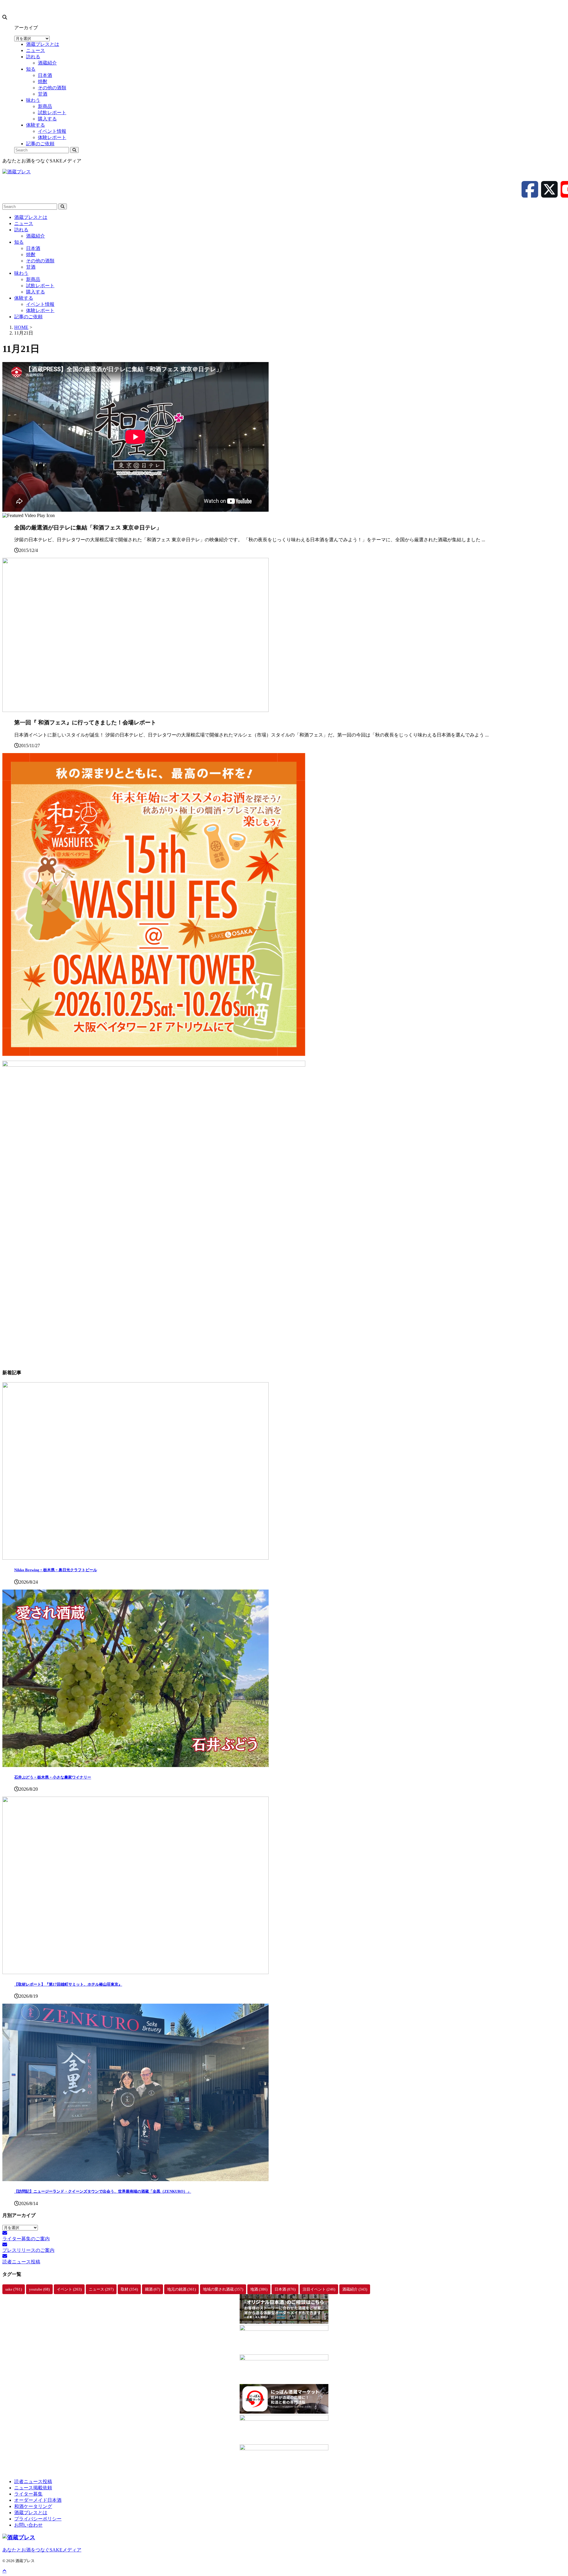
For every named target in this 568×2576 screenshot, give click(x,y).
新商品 (33, 279)
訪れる (21, 230)
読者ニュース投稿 (33, 2481)
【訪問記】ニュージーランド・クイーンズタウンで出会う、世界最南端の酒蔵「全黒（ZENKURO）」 (103, 2191)
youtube (39, 2289)
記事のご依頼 (28, 317)
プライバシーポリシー (38, 2519)
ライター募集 (28, 2494)
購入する (35, 292)
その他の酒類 (40, 261)
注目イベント (319, 2289)
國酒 (153, 2289)
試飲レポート (40, 286)
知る (19, 242)
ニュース (24, 223)
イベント (69, 2289)
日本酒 (33, 248)
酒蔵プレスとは (31, 217)
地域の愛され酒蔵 (223, 2289)
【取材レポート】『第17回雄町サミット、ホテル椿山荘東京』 (68, 1984)
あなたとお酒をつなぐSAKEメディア (42, 2550)
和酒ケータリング (33, 2506)
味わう (21, 273)
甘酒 (31, 267)
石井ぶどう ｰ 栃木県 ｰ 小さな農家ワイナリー (53, 1777)
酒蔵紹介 (35, 236)
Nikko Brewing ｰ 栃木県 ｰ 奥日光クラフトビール (56, 1570)
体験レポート (40, 310)
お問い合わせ (28, 2525)
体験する (24, 298)
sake (14, 2289)
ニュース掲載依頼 (33, 2488)
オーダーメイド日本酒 (38, 2500)
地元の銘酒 (181, 2289)
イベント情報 (40, 304)
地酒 (259, 2289)
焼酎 (31, 255)
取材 (129, 2289)
